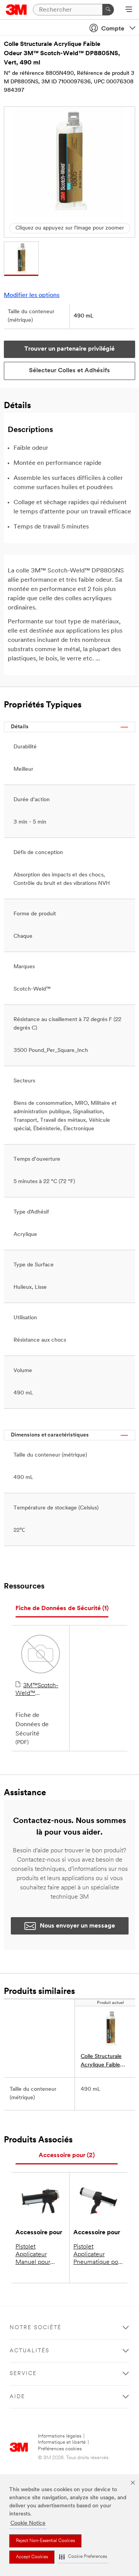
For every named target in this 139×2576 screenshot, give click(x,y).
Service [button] (23, 2374)
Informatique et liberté (62, 2442)
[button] (83, 2557)
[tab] (62, 1609)
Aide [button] (17, 2397)
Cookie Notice (28, 2523)
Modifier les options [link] (32, 295)
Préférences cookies (60, 2449)
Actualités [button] (30, 2351)
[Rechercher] (108, 10)
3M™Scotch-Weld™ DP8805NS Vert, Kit (38, 1690)
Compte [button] (113, 29)
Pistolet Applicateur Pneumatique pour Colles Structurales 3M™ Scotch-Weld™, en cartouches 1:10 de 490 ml (98, 2255)
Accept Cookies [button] (32, 2557)
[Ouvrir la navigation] (129, 10)
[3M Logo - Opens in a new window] (16, 10)
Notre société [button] (36, 2328)
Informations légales (60, 2436)
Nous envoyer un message (77, 1926)
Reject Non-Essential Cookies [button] (45, 2541)
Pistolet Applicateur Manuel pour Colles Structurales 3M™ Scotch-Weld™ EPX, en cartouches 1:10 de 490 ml (40, 2255)
